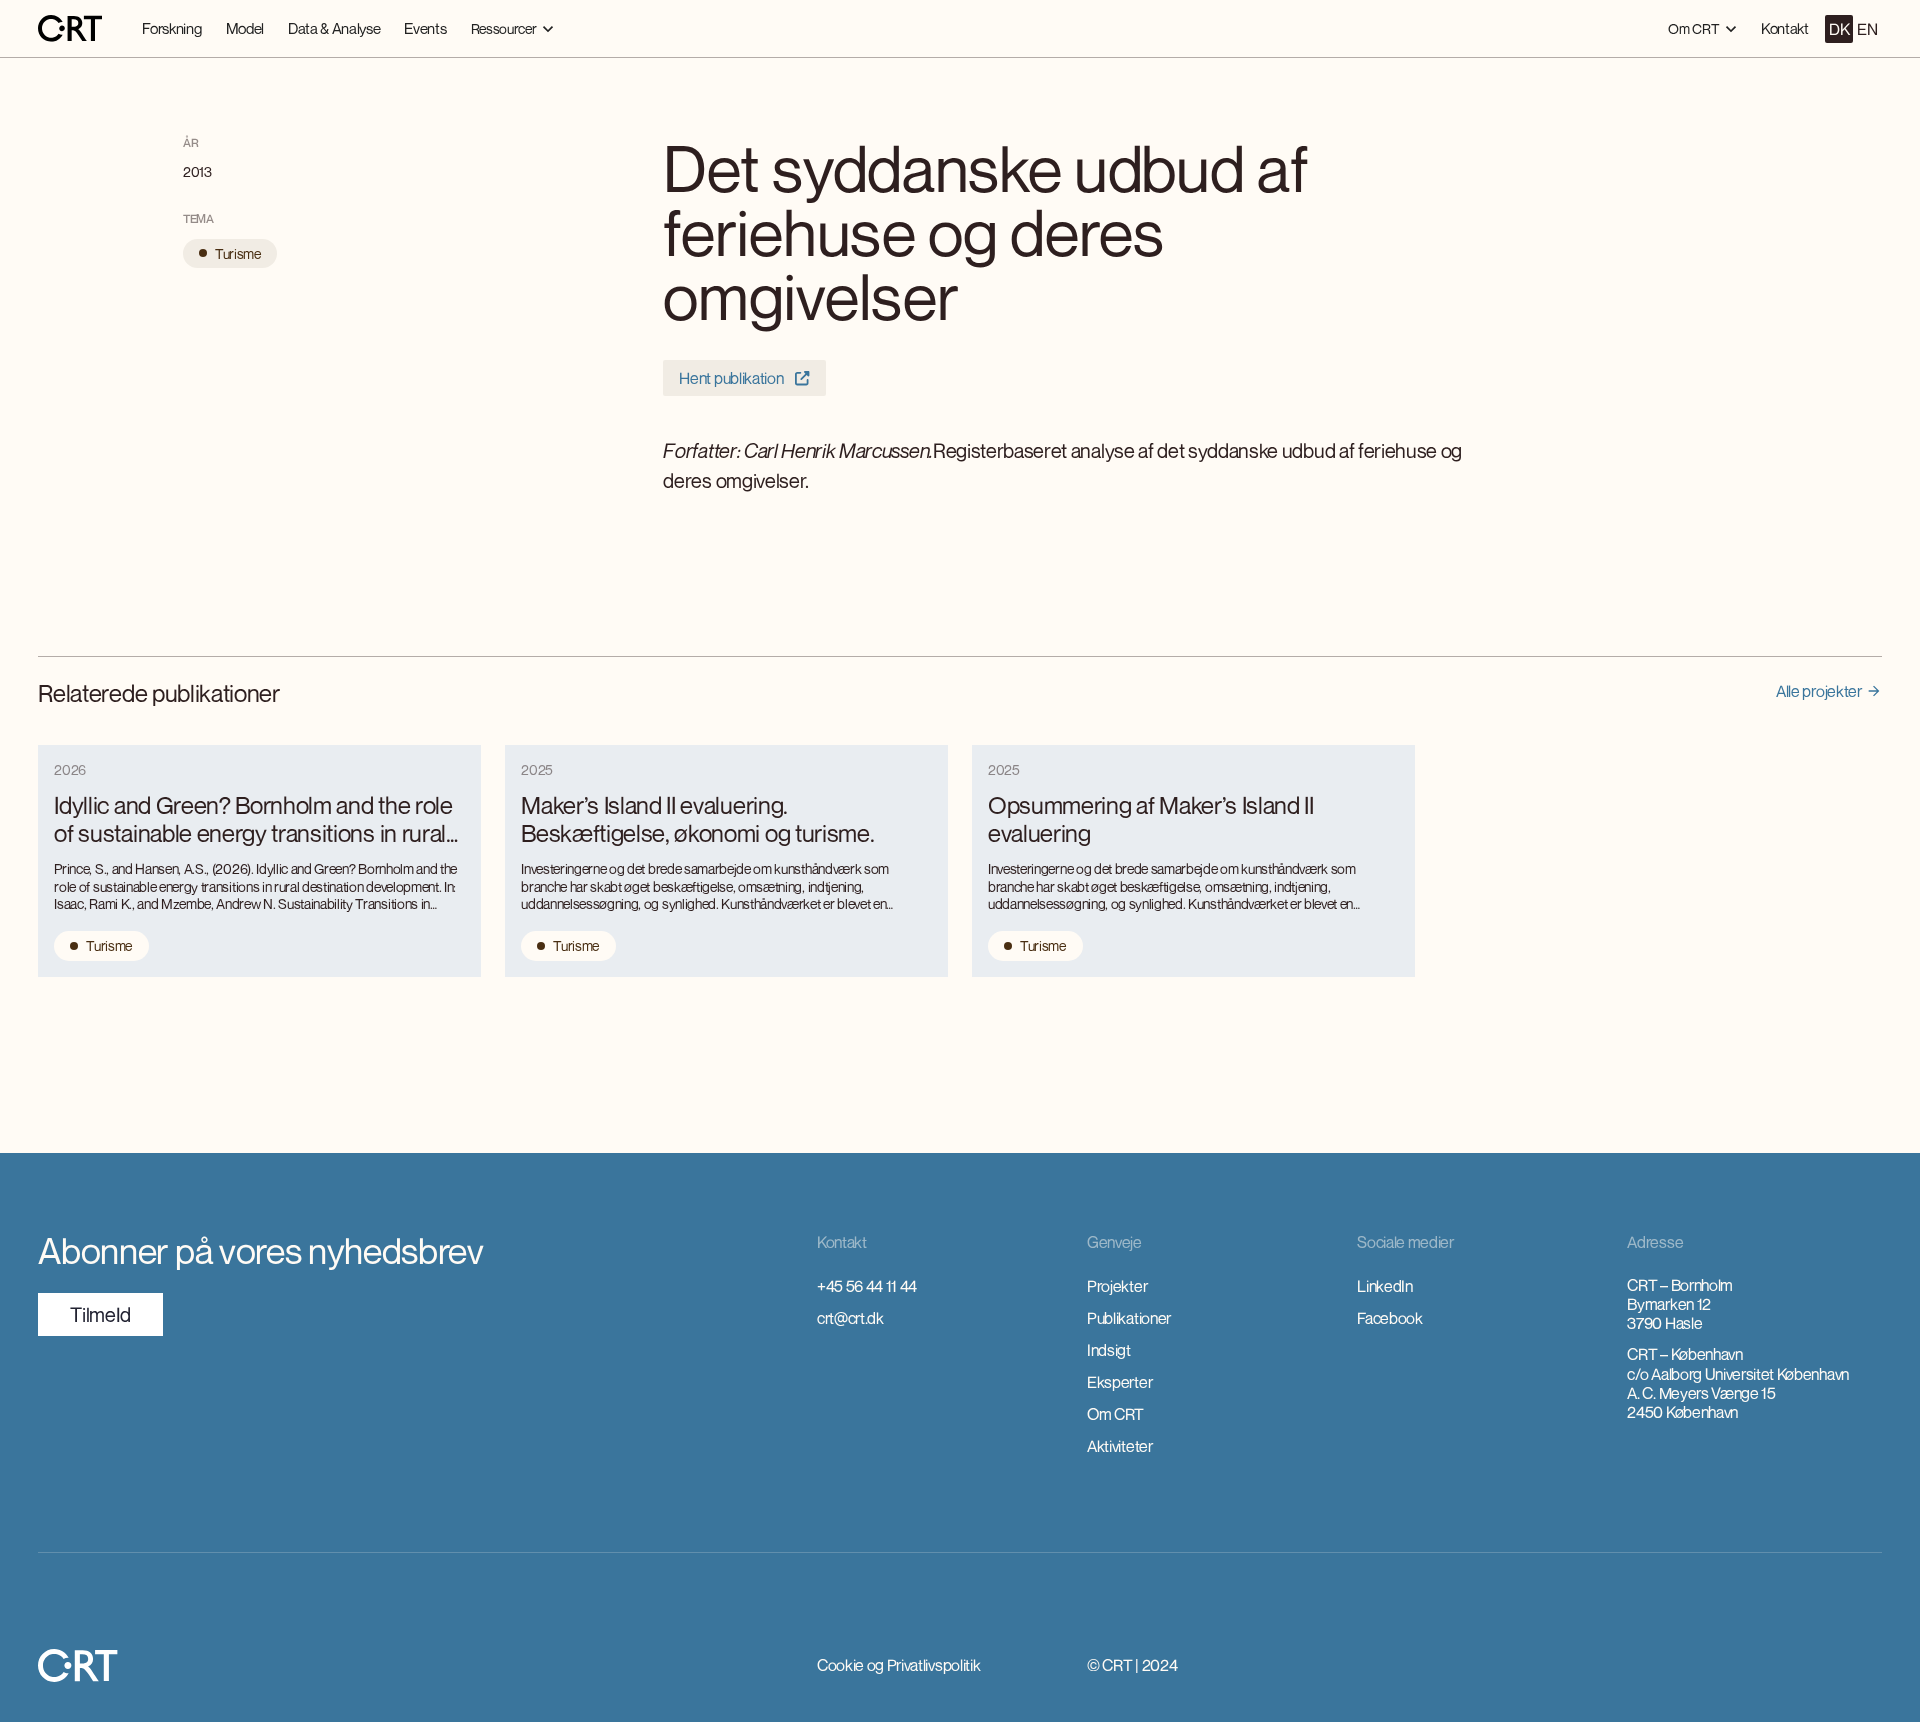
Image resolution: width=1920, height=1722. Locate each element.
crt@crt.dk (850, 1318)
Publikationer (1129, 1318)
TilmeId (100, 1314)
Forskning (171, 28)
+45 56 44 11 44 (867, 1286)
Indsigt (1109, 1350)
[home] (70, 29)
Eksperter (1119, 1382)
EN (1867, 29)
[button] (512, 28)
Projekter (1117, 1286)
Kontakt (1785, 28)
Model (245, 28)
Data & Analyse (334, 28)
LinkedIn (1384, 1286)
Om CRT (1115, 1414)
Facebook (1389, 1318)
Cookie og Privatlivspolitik (898, 1665)
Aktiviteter (1119, 1446)
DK (1839, 29)
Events (425, 28)
